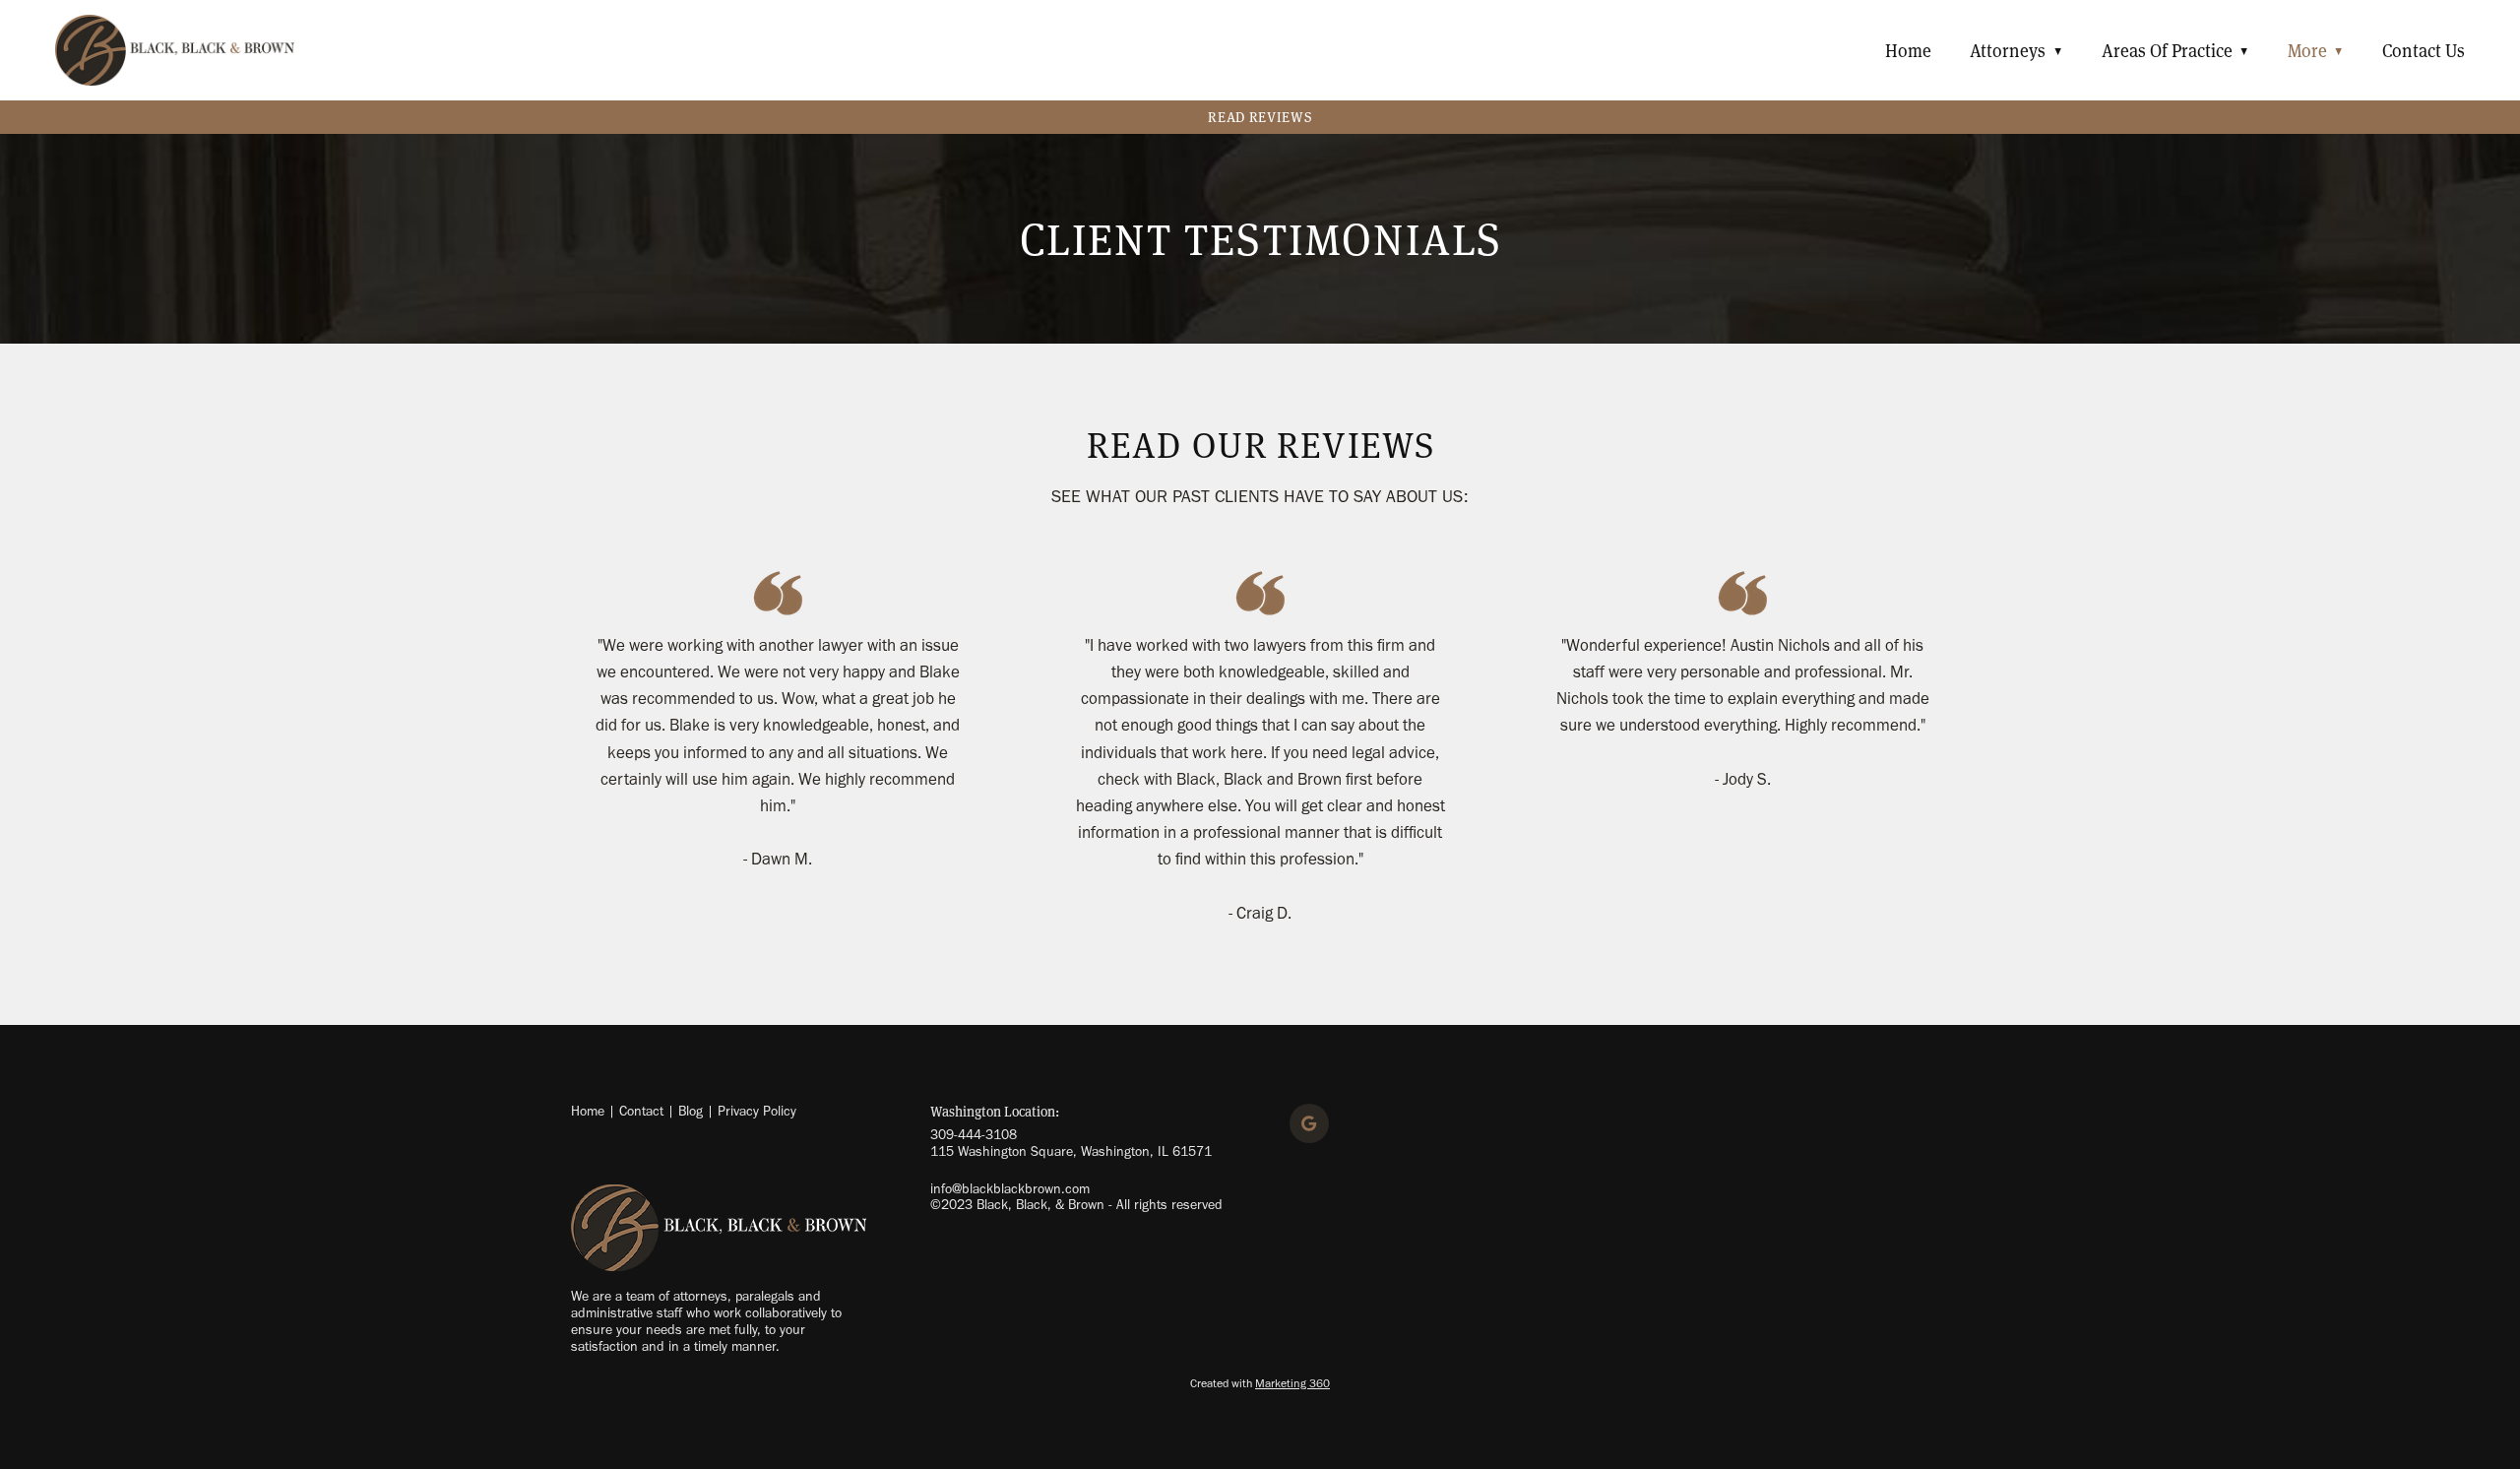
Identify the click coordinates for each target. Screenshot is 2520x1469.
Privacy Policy (757, 1111)
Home (1908, 50)
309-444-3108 (974, 1135)
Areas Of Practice (2175, 50)
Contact (641, 1111)
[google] (1309, 1123)
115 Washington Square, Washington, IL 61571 (1071, 1151)
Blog (691, 1111)
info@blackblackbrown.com (1010, 1189)
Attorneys (2016, 50)
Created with (1260, 1383)
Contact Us (2424, 50)
